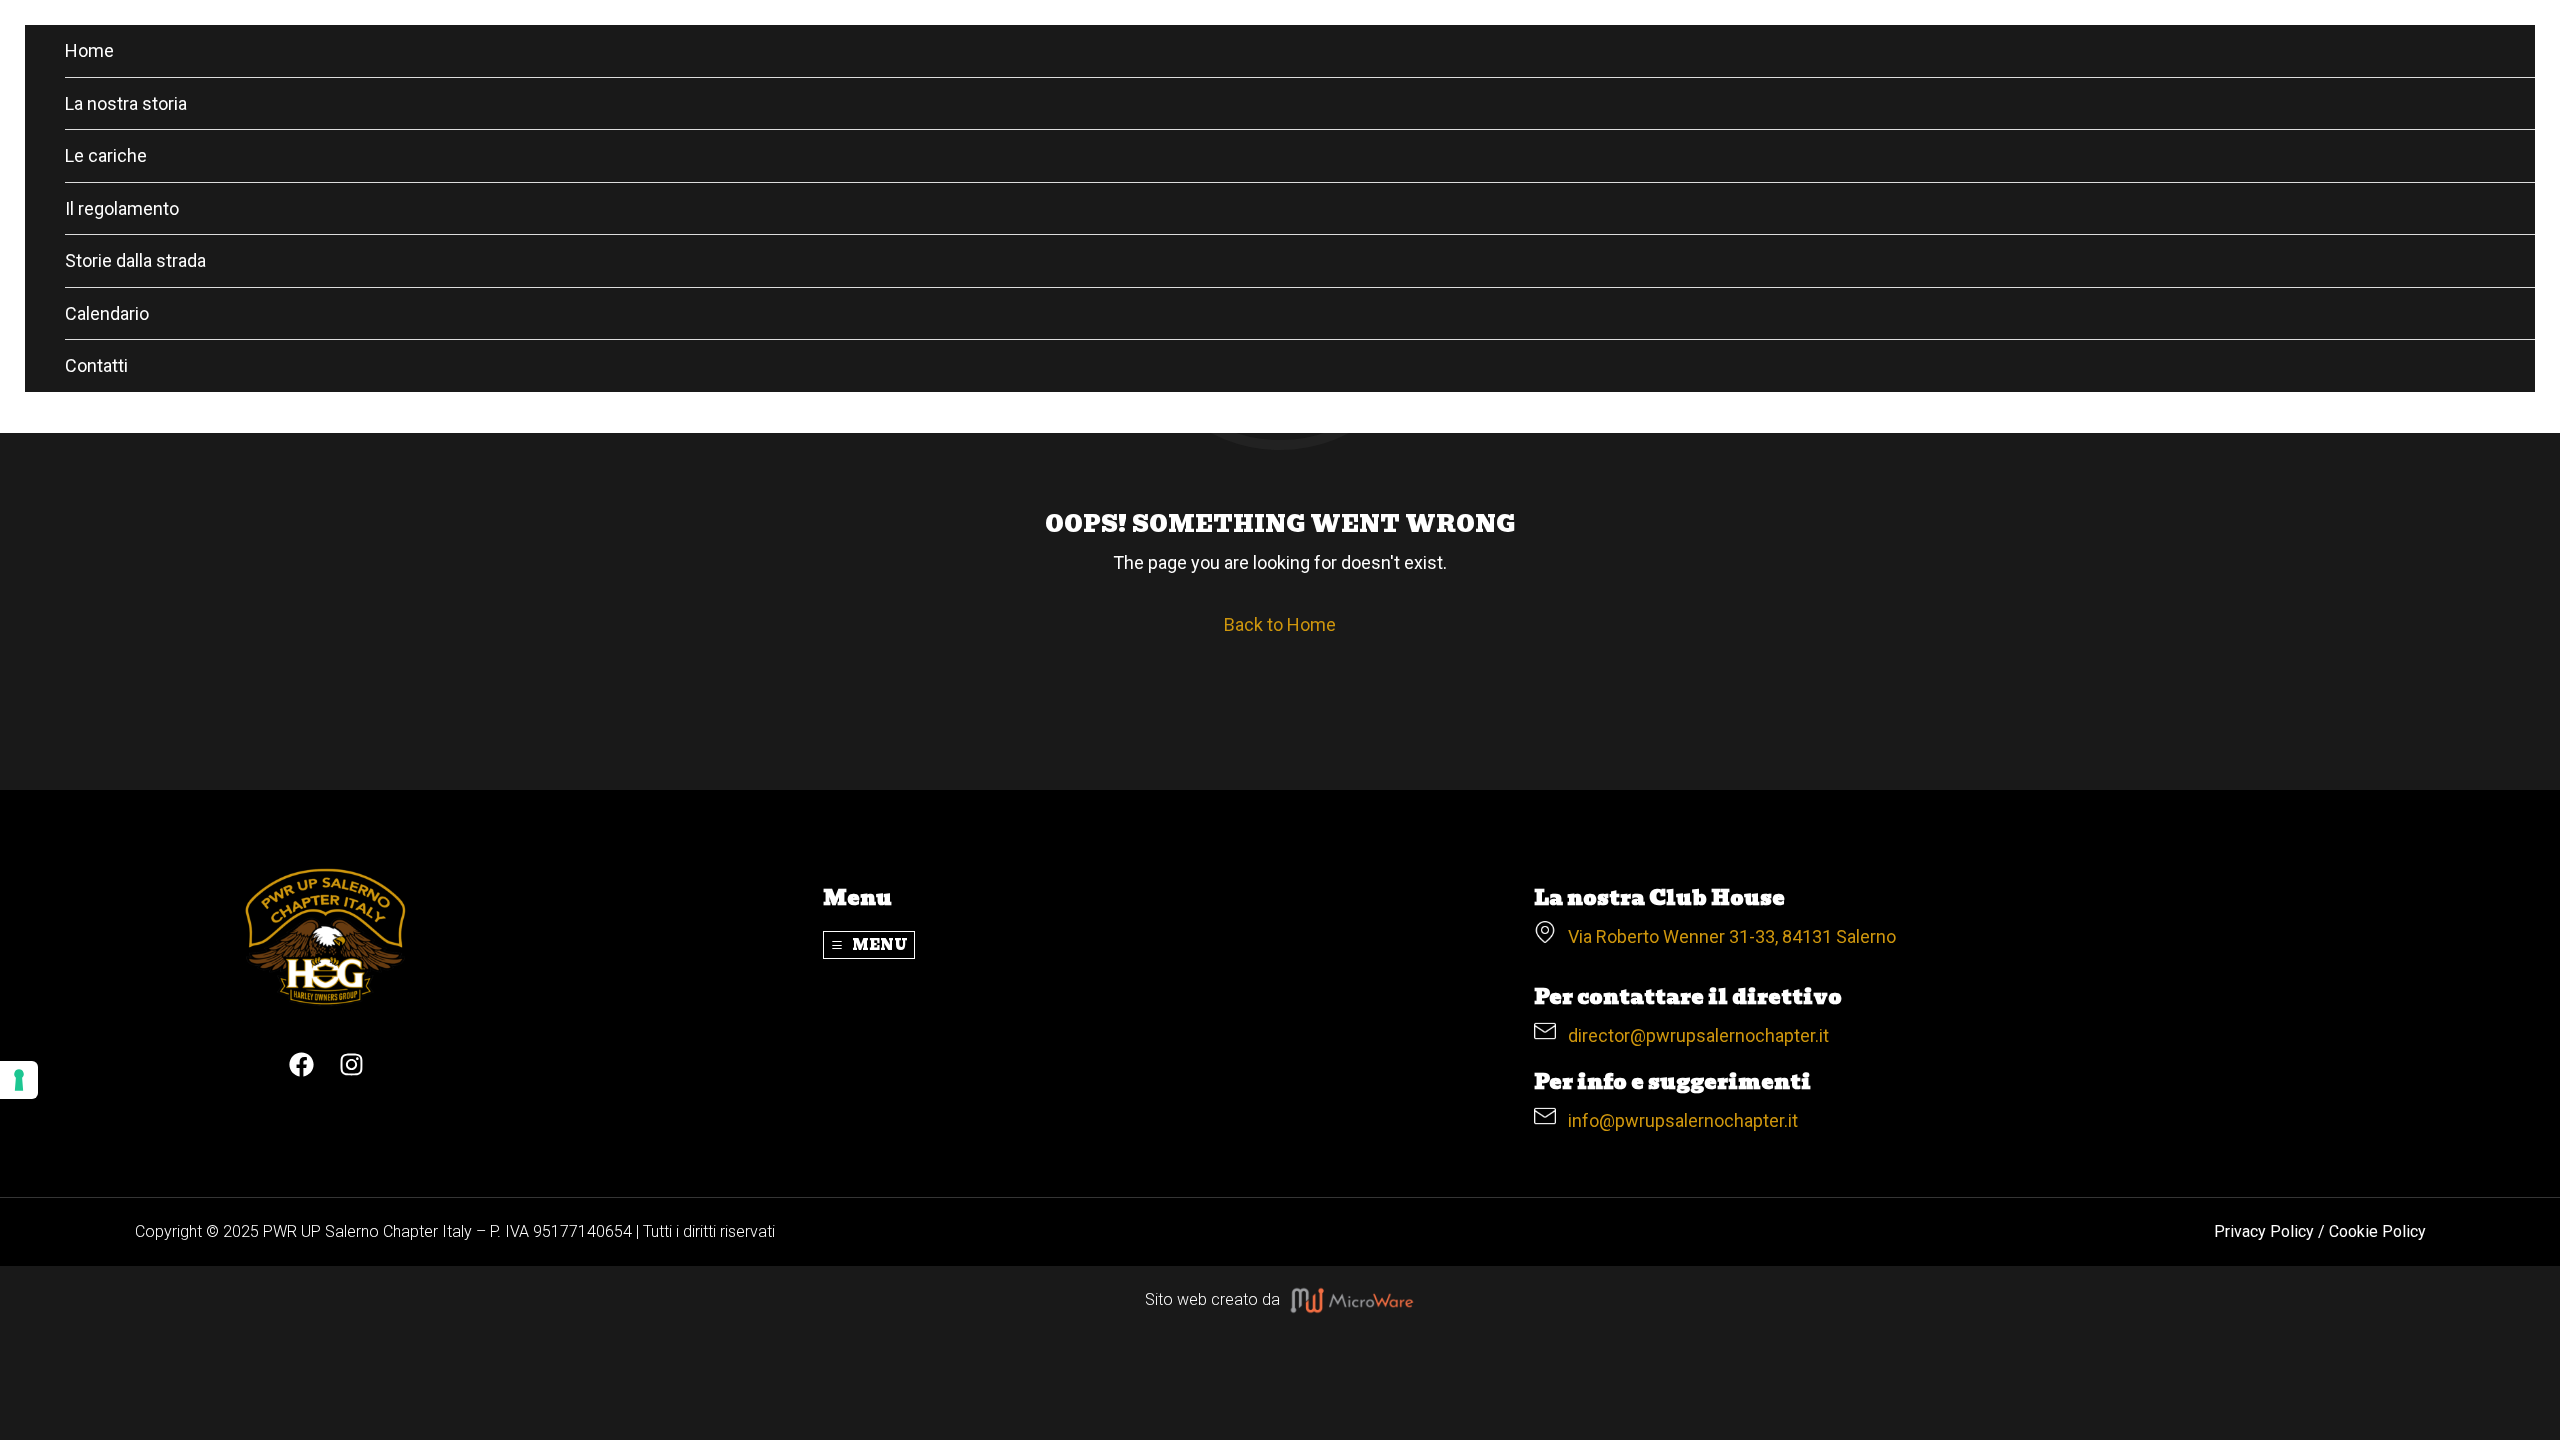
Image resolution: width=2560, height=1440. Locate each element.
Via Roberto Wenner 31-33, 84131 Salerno (1726, 936)
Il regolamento (122, 208)
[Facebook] (302, 1065)
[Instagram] (352, 1065)
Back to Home (1280, 624)
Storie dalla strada (135, 260)
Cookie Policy (2377, 1231)
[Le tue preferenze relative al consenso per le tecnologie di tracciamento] (19, 1080)
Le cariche (106, 155)
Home (89, 50)
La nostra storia (126, 103)
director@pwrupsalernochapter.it (1692, 1035)
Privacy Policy (2264, 1231)
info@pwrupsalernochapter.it (1677, 1120)
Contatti (96, 365)
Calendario (107, 313)
